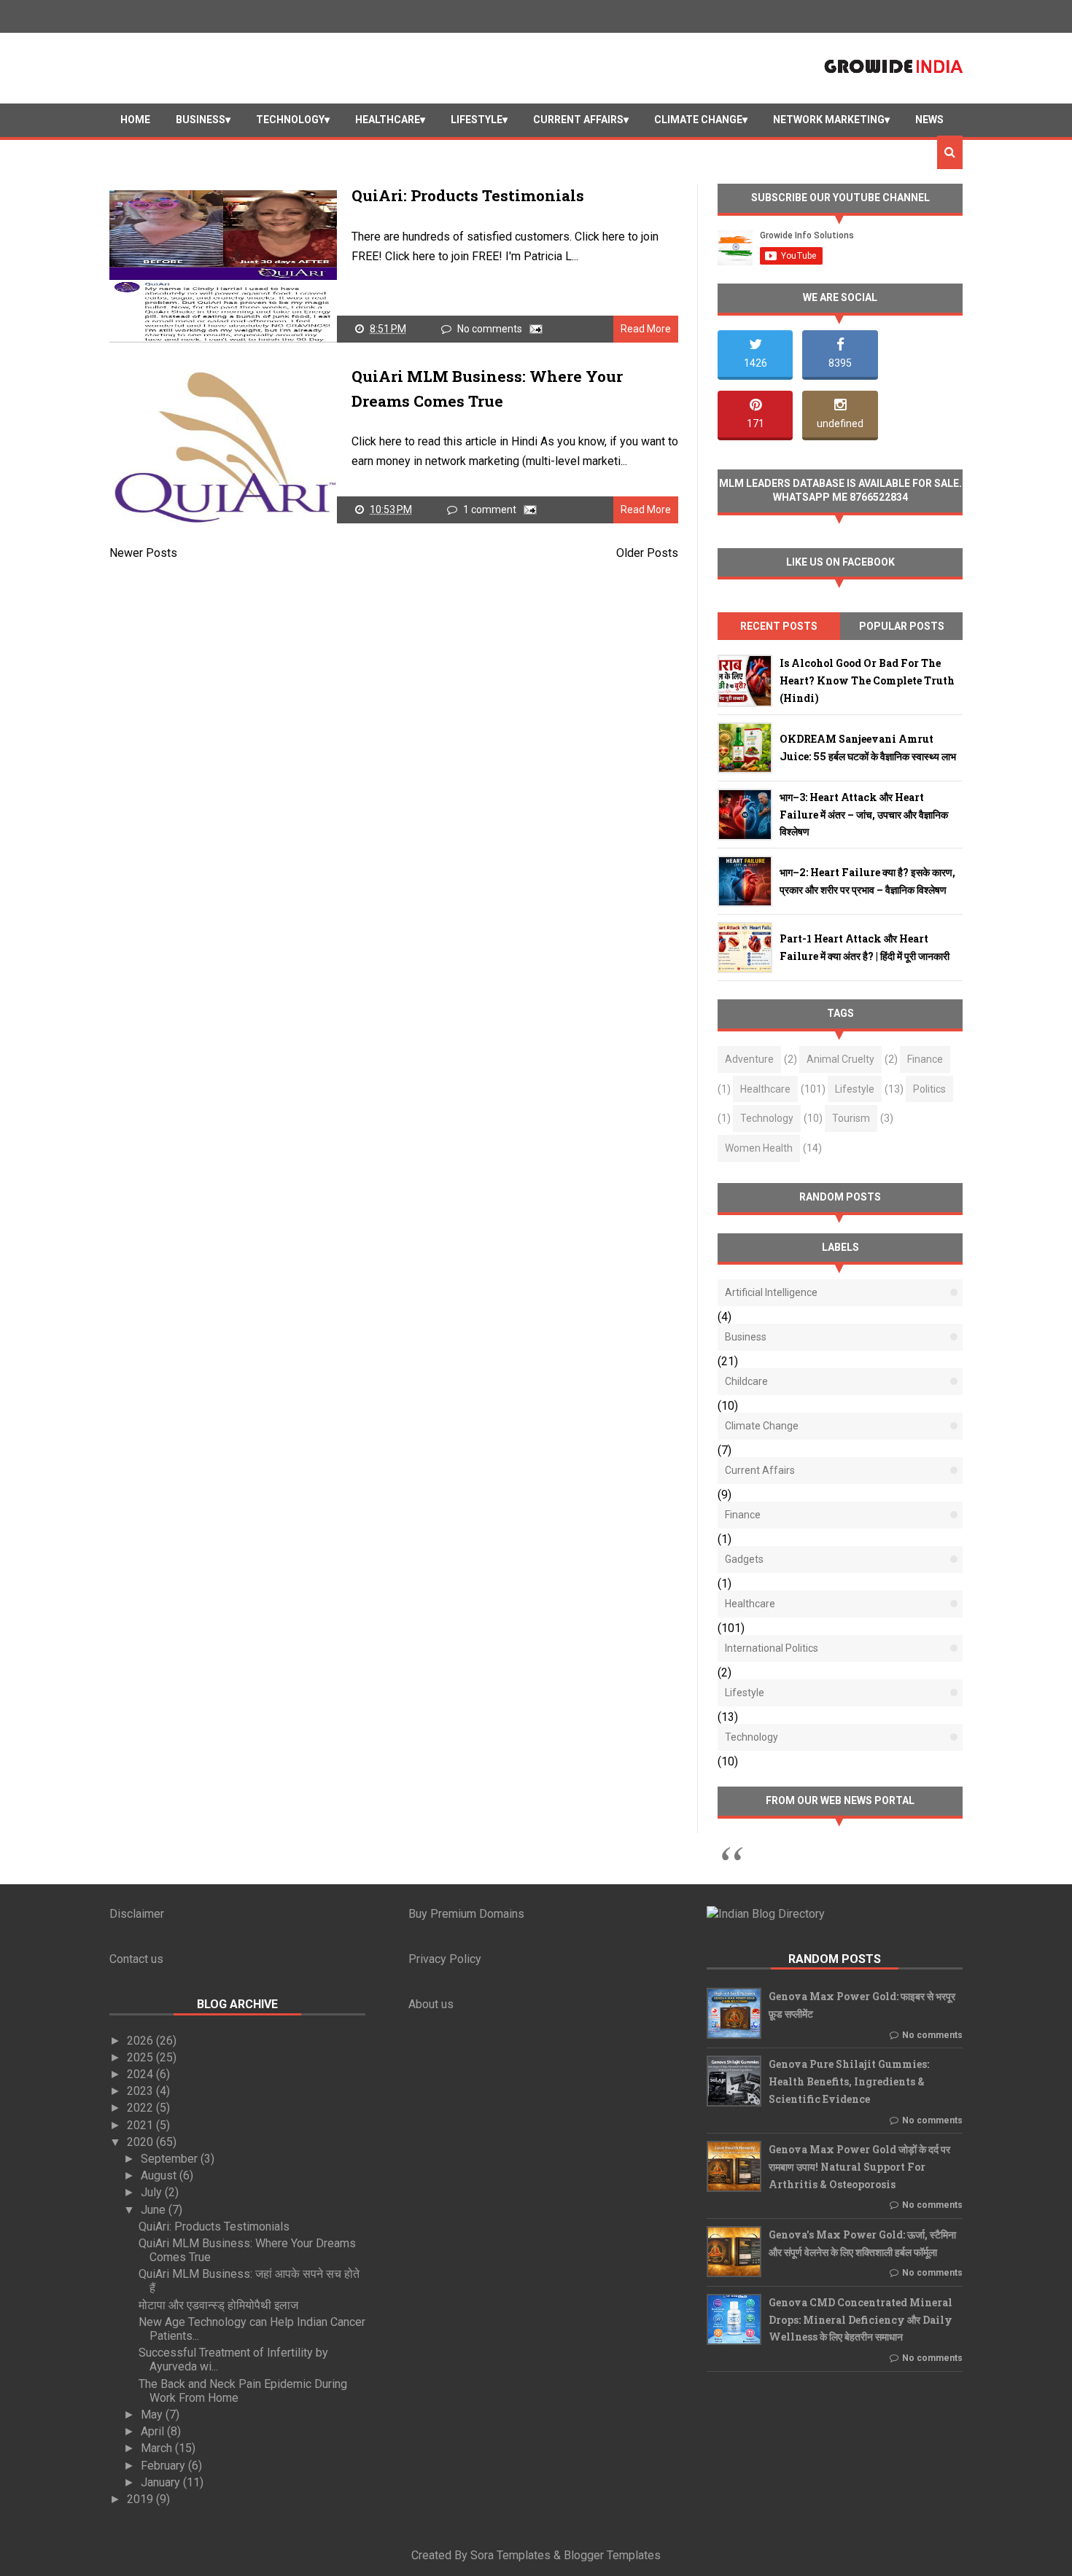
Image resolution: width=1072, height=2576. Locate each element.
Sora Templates (510, 2555)
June (155, 2210)
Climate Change (698, 120)
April (154, 2431)
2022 (141, 2108)
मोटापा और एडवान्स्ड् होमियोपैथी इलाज (218, 2305)
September (171, 2159)
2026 (141, 2041)
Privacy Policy (445, 1959)
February (164, 2466)
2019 (141, 2499)
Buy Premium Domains (466, 1914)
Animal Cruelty (840, 1059)
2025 (141, 2057)
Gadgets (744, 1559)
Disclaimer (137, 1914)
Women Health (759, 1148)
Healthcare (388, 120)
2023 (141, 2091)
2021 (141, 2125)
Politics (929, 1089)
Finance (925, 1059)
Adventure (749, 1059)
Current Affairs (578, 120)
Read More (646, 329)
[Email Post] (533, 329)
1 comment (491, 510)
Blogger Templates (612, 2555)
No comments (491, 329)
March (158, 2448)
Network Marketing (829, 120)
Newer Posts (143, 553)
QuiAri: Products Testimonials (468, 195)
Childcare (746, 1381)
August (160, 2175)
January (162, 2482)
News (929, 120)
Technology (290, 120)
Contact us (136, 1959)
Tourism (851, 1118)
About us (431, 2004)
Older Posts (647, 553)
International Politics (772, 1648)
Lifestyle (477, 120)
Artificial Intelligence (771, 1292)
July (153, 2192)
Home (135, 120)
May (153, 2415)
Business (201, 120)
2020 (141, 2142)
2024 (141, 2074)
